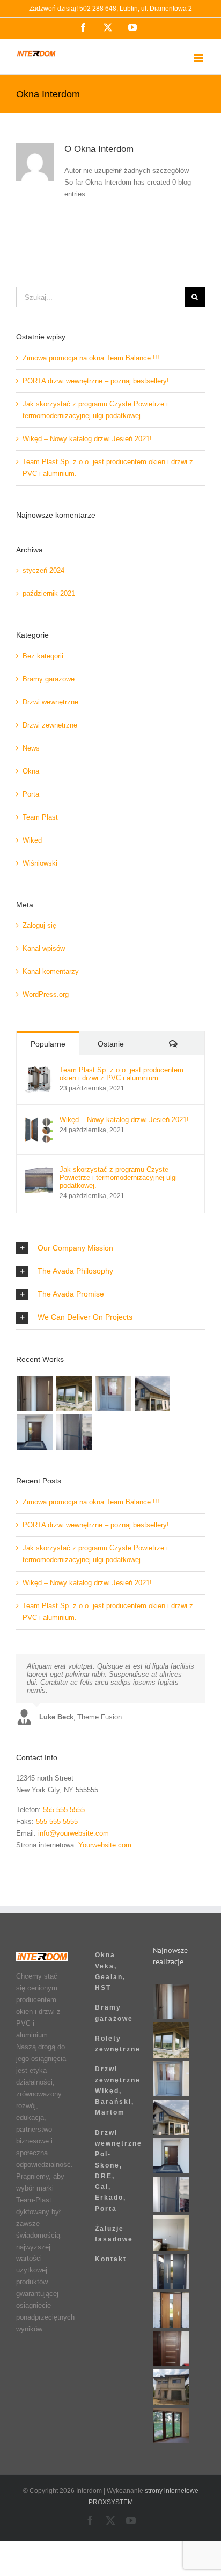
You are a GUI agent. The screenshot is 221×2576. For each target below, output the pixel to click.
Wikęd (32, 840)
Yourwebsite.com (105, 1845)
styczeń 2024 (43, 570)
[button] (110, 1248)
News (31, 748)
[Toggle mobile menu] (199, 58)
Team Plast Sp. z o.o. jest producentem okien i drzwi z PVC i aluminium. (121, 1074)
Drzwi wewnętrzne (50, 702)
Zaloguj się (39, 925)
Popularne (48, 1044)
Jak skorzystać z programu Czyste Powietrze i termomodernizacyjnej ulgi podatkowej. (118, 1177)
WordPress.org (46, 994)
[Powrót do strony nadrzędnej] (110, 1880)
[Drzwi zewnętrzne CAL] (171, 2310)
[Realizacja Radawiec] (171, 2233)
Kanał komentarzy (51, 971)
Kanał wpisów (44, 948)
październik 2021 (49, 593)
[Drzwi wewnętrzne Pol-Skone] (171, 2348)
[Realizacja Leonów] (152, 1393)
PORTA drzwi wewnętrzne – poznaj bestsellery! (96, 381)
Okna (31, 771)
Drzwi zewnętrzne (50, 725)
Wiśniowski (40, 863)
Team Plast (40, 817)
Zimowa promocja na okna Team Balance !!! (91, 358)
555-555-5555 (64, 1810)
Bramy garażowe (49, 679)
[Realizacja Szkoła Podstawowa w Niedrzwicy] (113, 1393)
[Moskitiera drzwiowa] (74, 1432)
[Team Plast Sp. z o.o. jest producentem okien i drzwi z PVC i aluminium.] (39, 1071)
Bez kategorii (43, 656)
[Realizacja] (35, 1393)
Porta (31, 794)
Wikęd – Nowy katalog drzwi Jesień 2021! (87, 439)
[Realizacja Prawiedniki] (74, 1393)
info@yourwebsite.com (73, 1833)
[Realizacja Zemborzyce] (171, 2271)
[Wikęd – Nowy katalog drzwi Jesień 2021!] (39, 1121)
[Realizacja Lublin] (35, 1432)
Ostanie (111, 1044)
